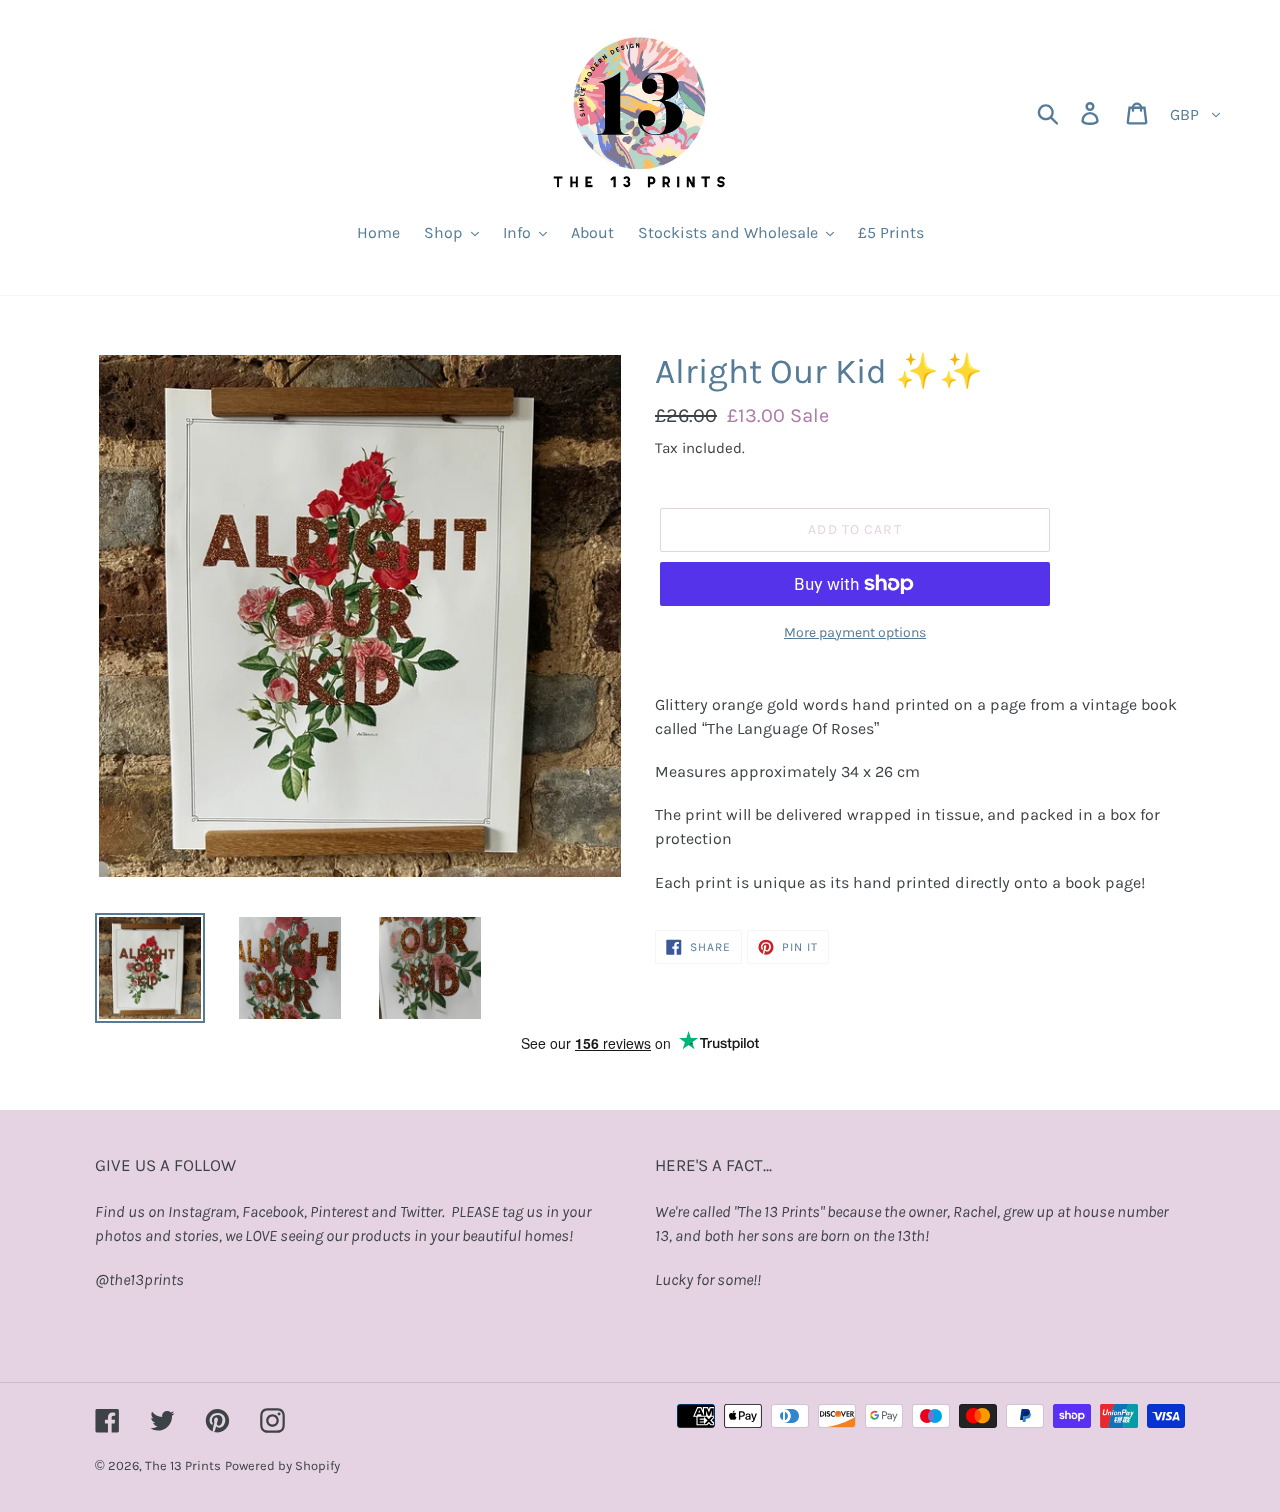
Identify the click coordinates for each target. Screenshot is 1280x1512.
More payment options (855, 632)
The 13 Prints (183, 1465)
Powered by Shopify (282, 1465)
